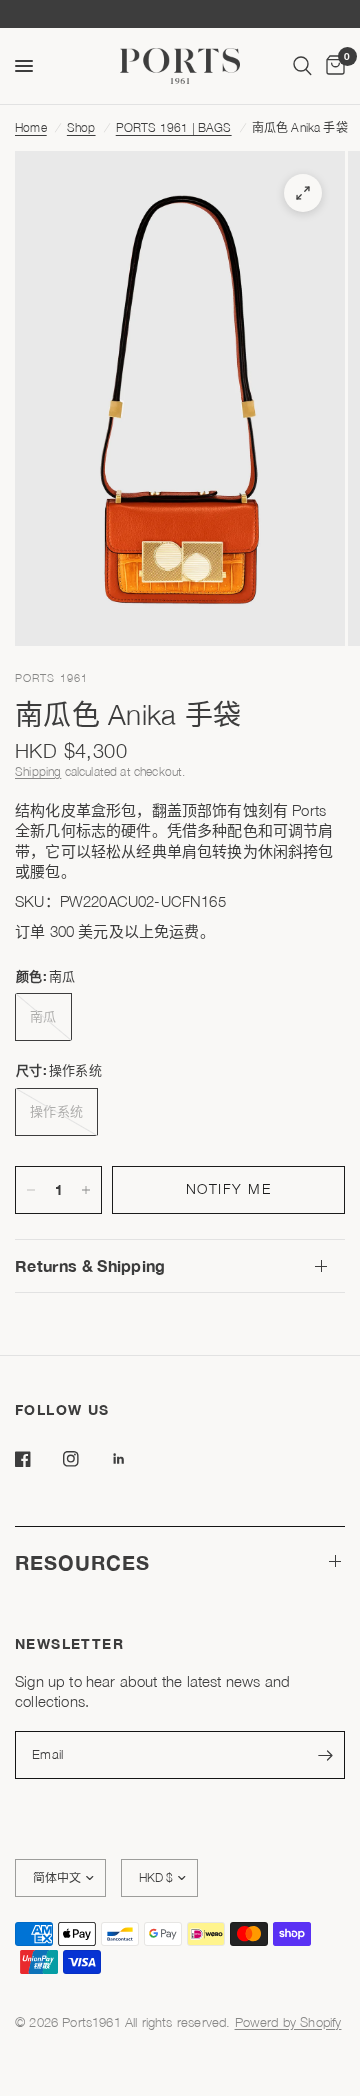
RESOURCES (82, 1562)
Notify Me (229, 1188)
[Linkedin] (133, 1459)
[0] (332, 66)
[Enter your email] (325, 1755)
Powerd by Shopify (288, 2022)
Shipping (38, 771)
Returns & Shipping (90, 1265)
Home (31, 127)
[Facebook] (37, 1459)
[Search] (302, 66)
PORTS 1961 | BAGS (174, 127)
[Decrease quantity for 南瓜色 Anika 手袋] (31, 1190)
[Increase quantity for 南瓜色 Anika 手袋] (86, 1190)
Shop (81, 127)
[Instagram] (85, 1459)
